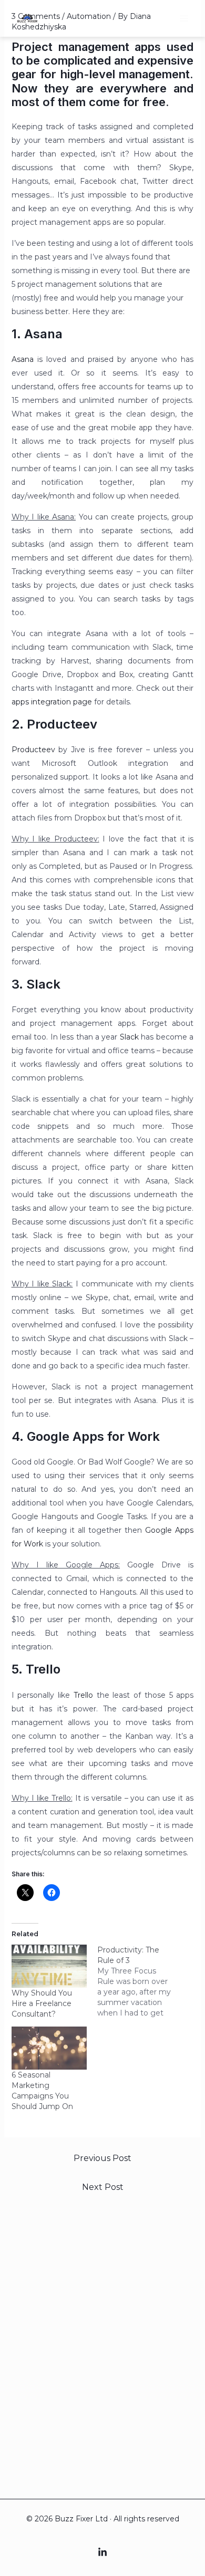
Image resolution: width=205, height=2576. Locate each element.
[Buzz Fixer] (27, 18)
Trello (83, 1695)
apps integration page (52, 702)
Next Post (103, 2187)
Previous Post (102, 2158)
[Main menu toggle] (184, 18)
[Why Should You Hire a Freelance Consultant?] (49, 1966)
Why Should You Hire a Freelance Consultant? (42, 2003)
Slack (129, 1037)
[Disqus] (103, 2341)
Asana (23, 359)
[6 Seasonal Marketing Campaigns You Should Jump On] (49, 2048)
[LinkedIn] (102, 2552)
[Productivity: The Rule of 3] (140, 1981)
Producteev (33, 750)
